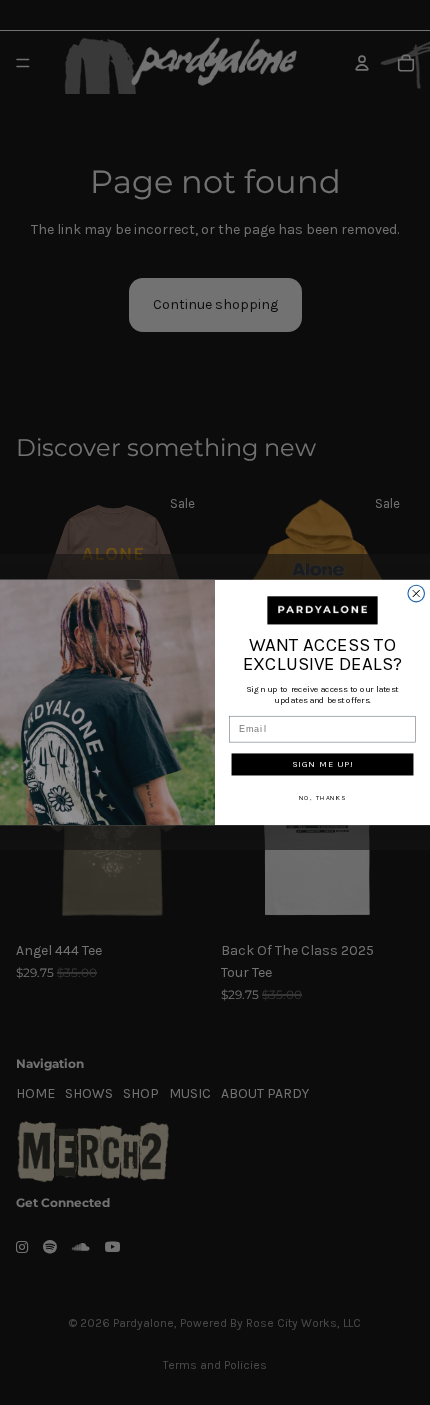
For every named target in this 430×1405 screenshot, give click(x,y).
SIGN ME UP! (323, 764)
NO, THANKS (323, 798)
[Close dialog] (416, 593)
